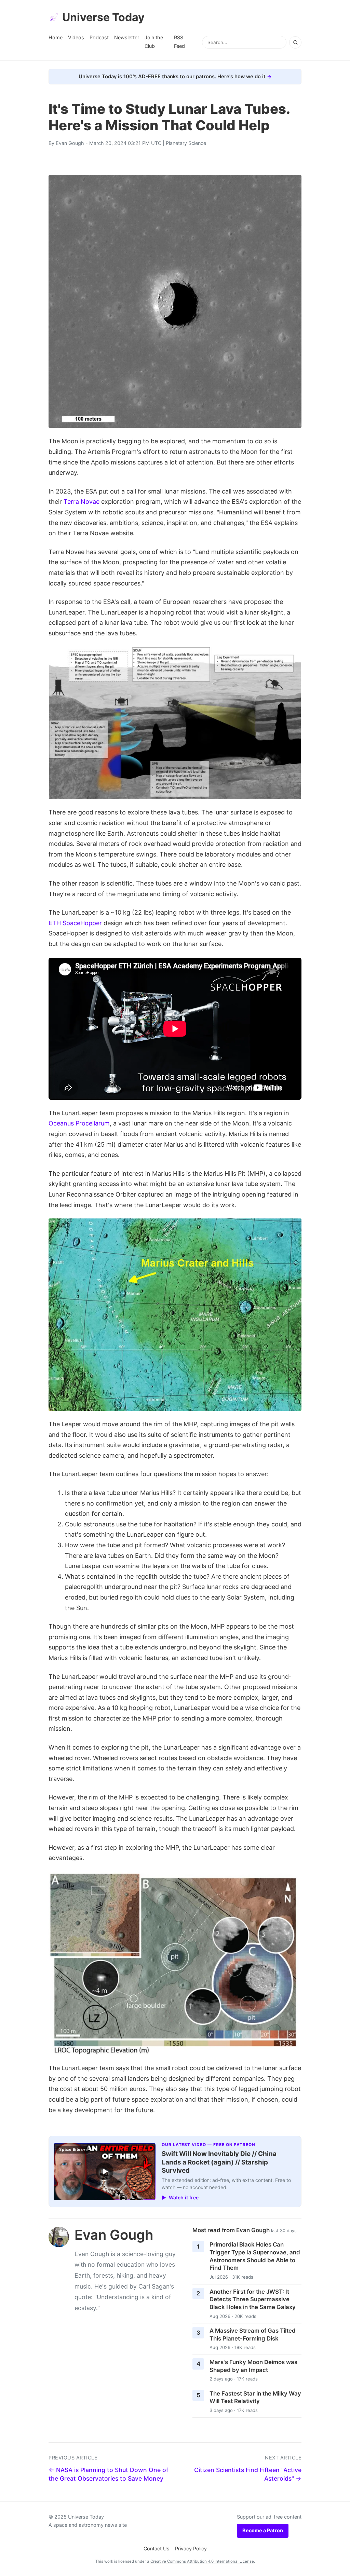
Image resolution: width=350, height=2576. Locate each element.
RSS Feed (179, 42)
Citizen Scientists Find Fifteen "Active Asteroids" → (248, 2474)
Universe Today (103, 17)
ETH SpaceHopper (75, 923)
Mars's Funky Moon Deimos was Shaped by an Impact (253, 2366)
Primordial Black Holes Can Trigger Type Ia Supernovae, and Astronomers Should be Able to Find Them (255, 2256)
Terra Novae (82, 502)
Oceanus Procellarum (79, 1123)
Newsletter (127, 37)
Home (56, 37)
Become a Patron (263, 2530)
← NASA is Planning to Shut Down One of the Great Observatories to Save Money (108, 2474)
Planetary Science (186, 143)
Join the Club (154, 42)
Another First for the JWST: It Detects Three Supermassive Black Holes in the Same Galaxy (253, 2299)
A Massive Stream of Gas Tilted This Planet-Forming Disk (253, 2335)
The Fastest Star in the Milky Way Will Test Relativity (255, 2397)
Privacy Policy (191, 2548)
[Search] (295, 42)
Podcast (99, 37)
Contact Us (157, 2548)
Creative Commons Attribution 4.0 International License (202, 2561)
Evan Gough (70, 143)
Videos (76, 37)
